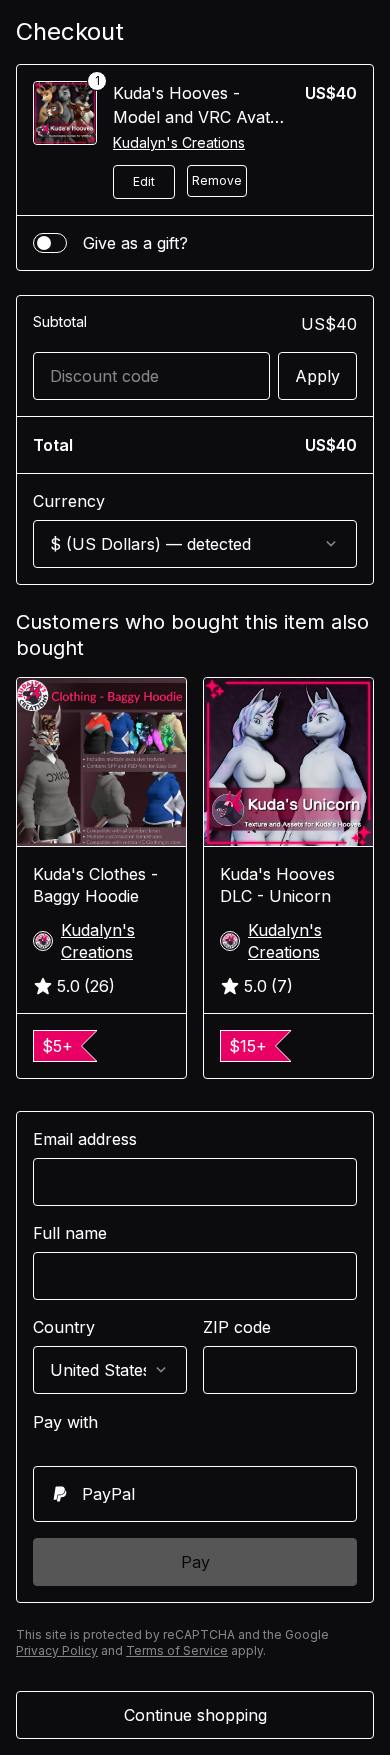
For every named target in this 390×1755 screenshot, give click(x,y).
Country (64, 1327)
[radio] (195, 1494)
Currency (69, 501)
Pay (195, 1562)
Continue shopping (195, 1715)
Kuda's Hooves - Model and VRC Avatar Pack (199, 117)
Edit (144, 181)
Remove (217, 180)
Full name (70, 1233)
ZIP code (237, 1327)
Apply (317, 376)
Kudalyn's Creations (179, 142)
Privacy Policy (57, 1650)
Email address (85, 1139)
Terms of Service (177, 1650)
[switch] (50, 243)
